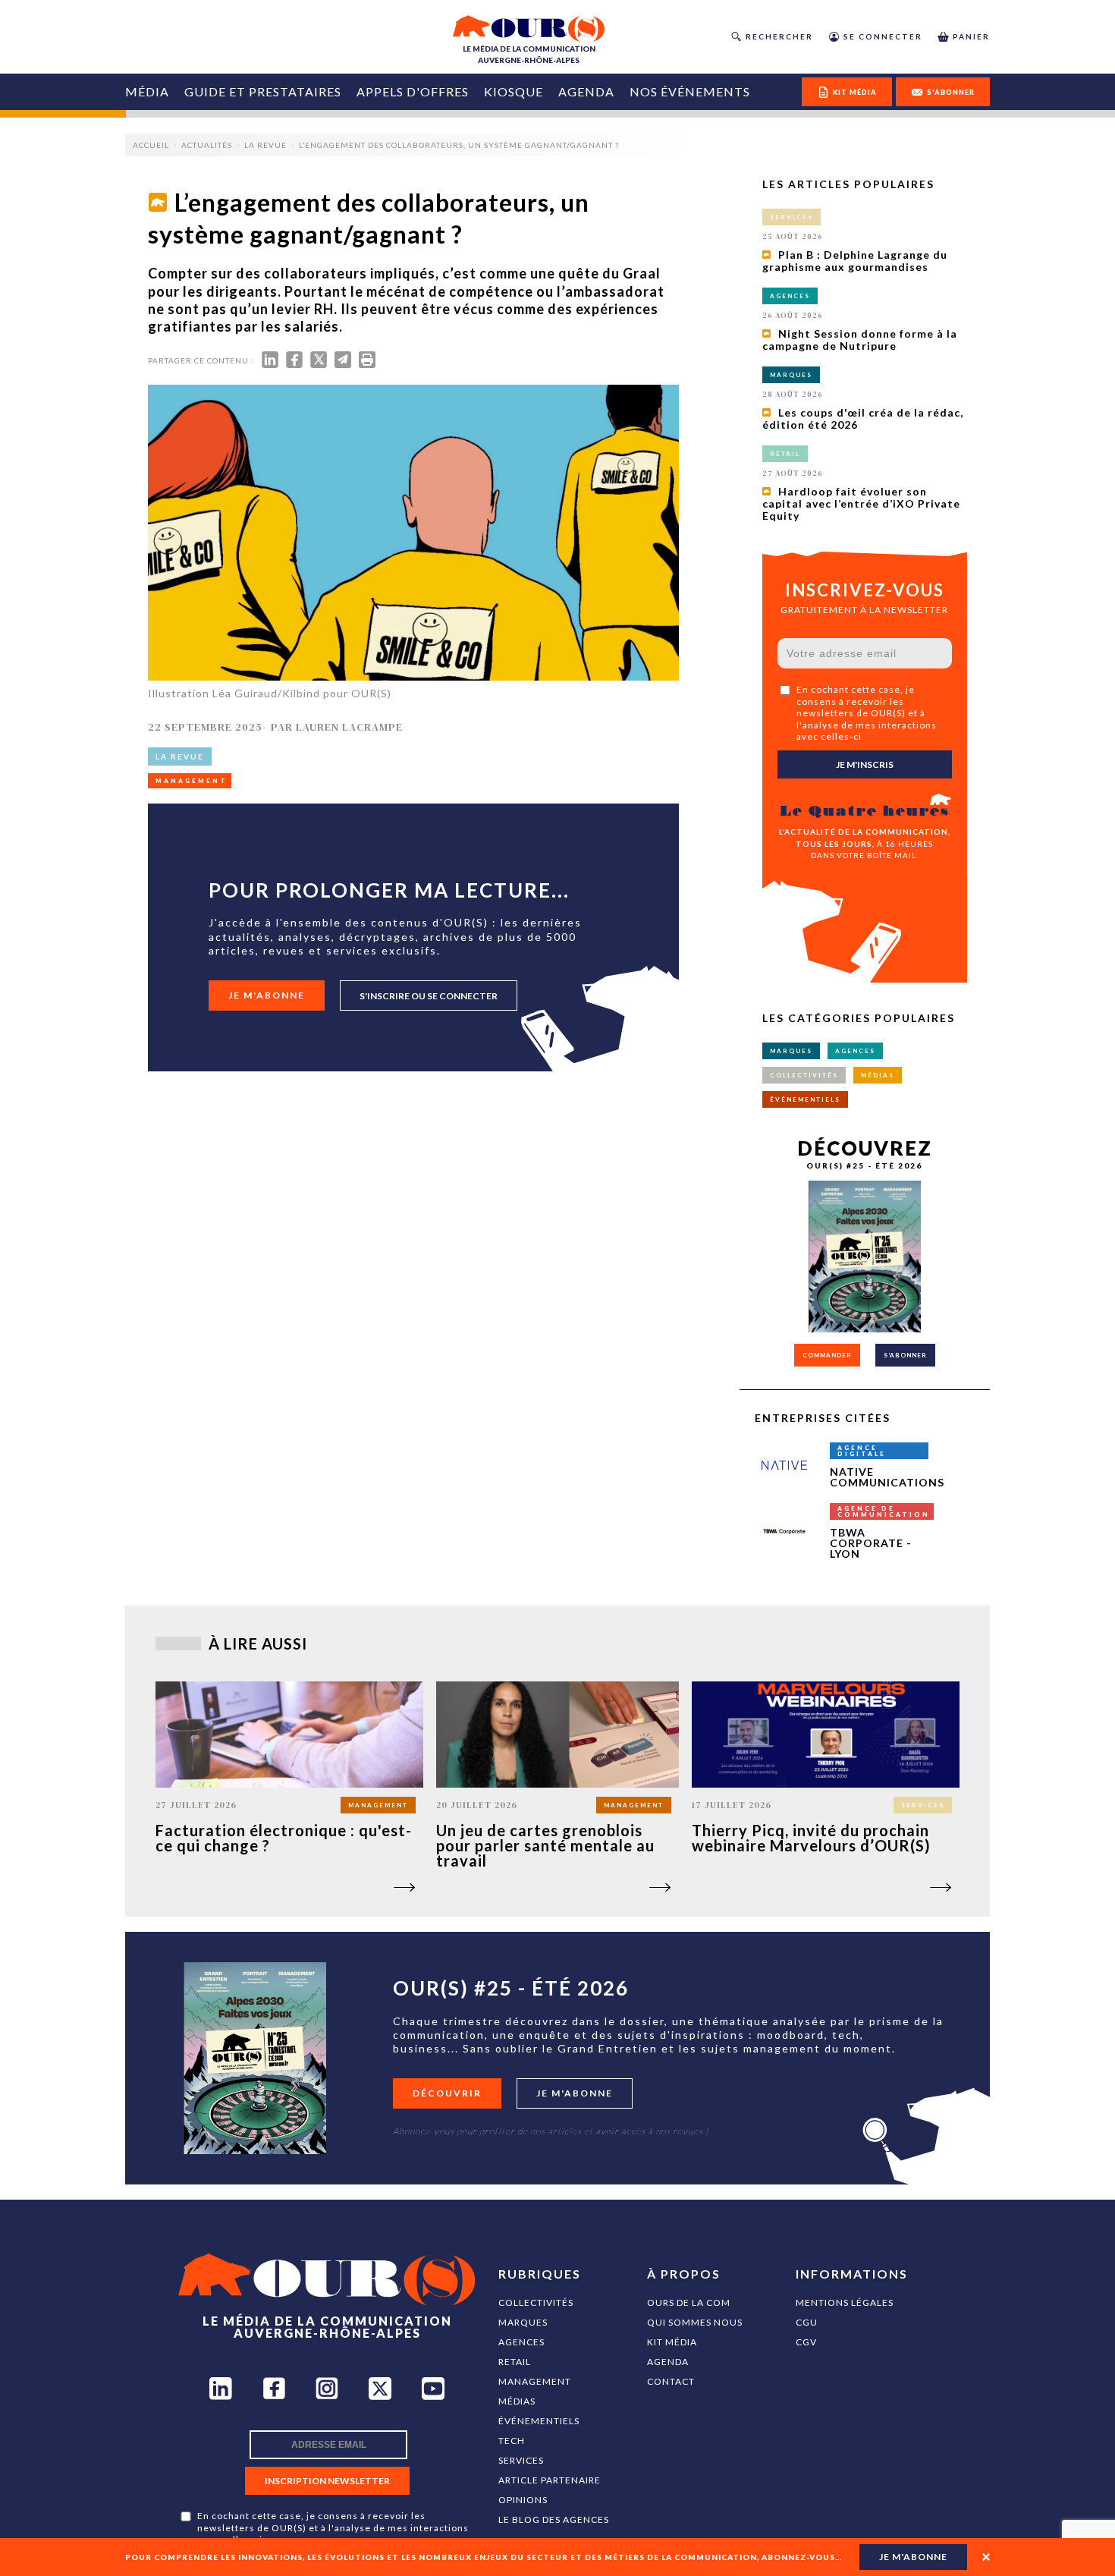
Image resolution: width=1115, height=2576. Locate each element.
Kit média (672, 2342)
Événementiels (539, 2421)
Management (535, 2381)
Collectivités (536, 2302)
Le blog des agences (554, 2519)
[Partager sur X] (319, 363)
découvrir (447, 2093)
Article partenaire (550, 2480)
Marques (523, 2322)
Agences (521, 2342)
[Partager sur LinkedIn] (270, 363)
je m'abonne (913, 2557)
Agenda (586, 91)
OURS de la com (689, 2302)
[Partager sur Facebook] (294, 363)
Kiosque (514, 91)
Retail (515, 2362)
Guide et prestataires (263, 91)
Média (147, 91)
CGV (806, 2342)
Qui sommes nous (695, 2322)
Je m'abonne (267, 995)
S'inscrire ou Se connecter (429, 996)
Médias (517, 2401)
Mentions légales (845, 2302)
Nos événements (690, 91)
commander (827, 1355)
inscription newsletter (327, 2481)
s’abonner (905, 1355)
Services (521, 2460)
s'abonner (951, 92)
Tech (512, 2441)
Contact (671, 2381)
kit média (855, 92)
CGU (807, 2322)
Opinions (523, 2500)
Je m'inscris (865, 764)
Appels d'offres (413, 91)
